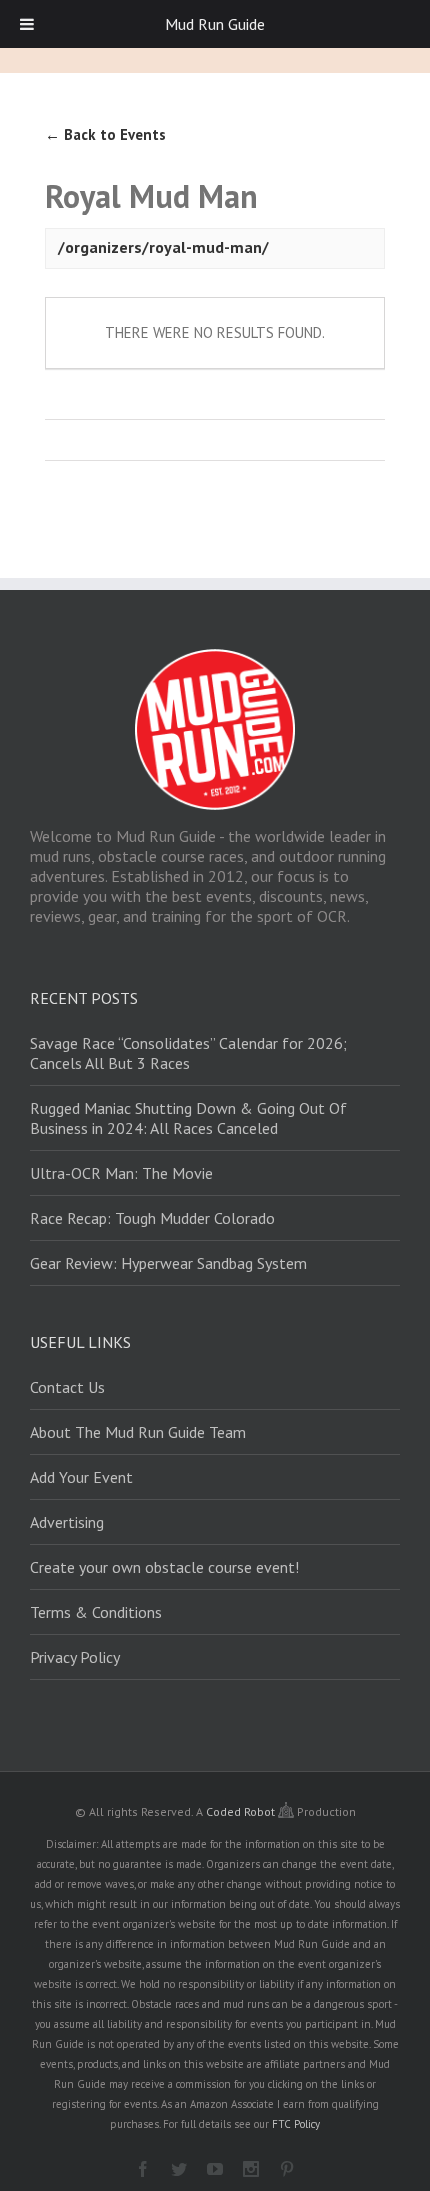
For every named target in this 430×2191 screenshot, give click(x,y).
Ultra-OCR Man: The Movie (121, 1173)
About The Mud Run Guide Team (138, 1432)
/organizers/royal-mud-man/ (163, 247)
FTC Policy (296, 2124)
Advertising (67, 1522)
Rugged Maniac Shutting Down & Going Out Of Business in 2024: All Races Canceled (188, 1118)
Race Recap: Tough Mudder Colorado (152, 1218)
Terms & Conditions (96, 1612)
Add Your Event (81, 1477)
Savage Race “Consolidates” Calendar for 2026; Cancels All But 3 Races (188, 1053)
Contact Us (67, 1387)
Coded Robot (242, 1811)
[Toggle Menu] (27, 24)
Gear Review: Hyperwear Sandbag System (168, 1263)
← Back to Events (105, 134)
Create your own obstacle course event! (164, 1567)
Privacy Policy (75, 1657)
